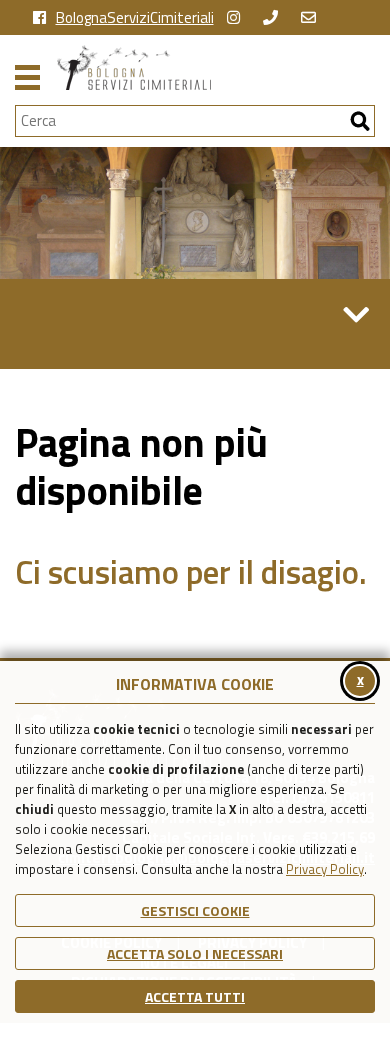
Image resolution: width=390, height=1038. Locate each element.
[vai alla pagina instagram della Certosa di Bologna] (238, 18)
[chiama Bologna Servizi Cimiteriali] (275, 18)
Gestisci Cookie (195, 910)
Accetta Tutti (195, 996)
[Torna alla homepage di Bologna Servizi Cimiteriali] (216, 67)
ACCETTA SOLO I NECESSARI (195, 953)
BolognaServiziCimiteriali (135, 18)
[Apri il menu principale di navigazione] (27, 75)
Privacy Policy (325, 869)
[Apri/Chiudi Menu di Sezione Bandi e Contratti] (356, 315)
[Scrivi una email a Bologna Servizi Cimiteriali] (313, 18)
